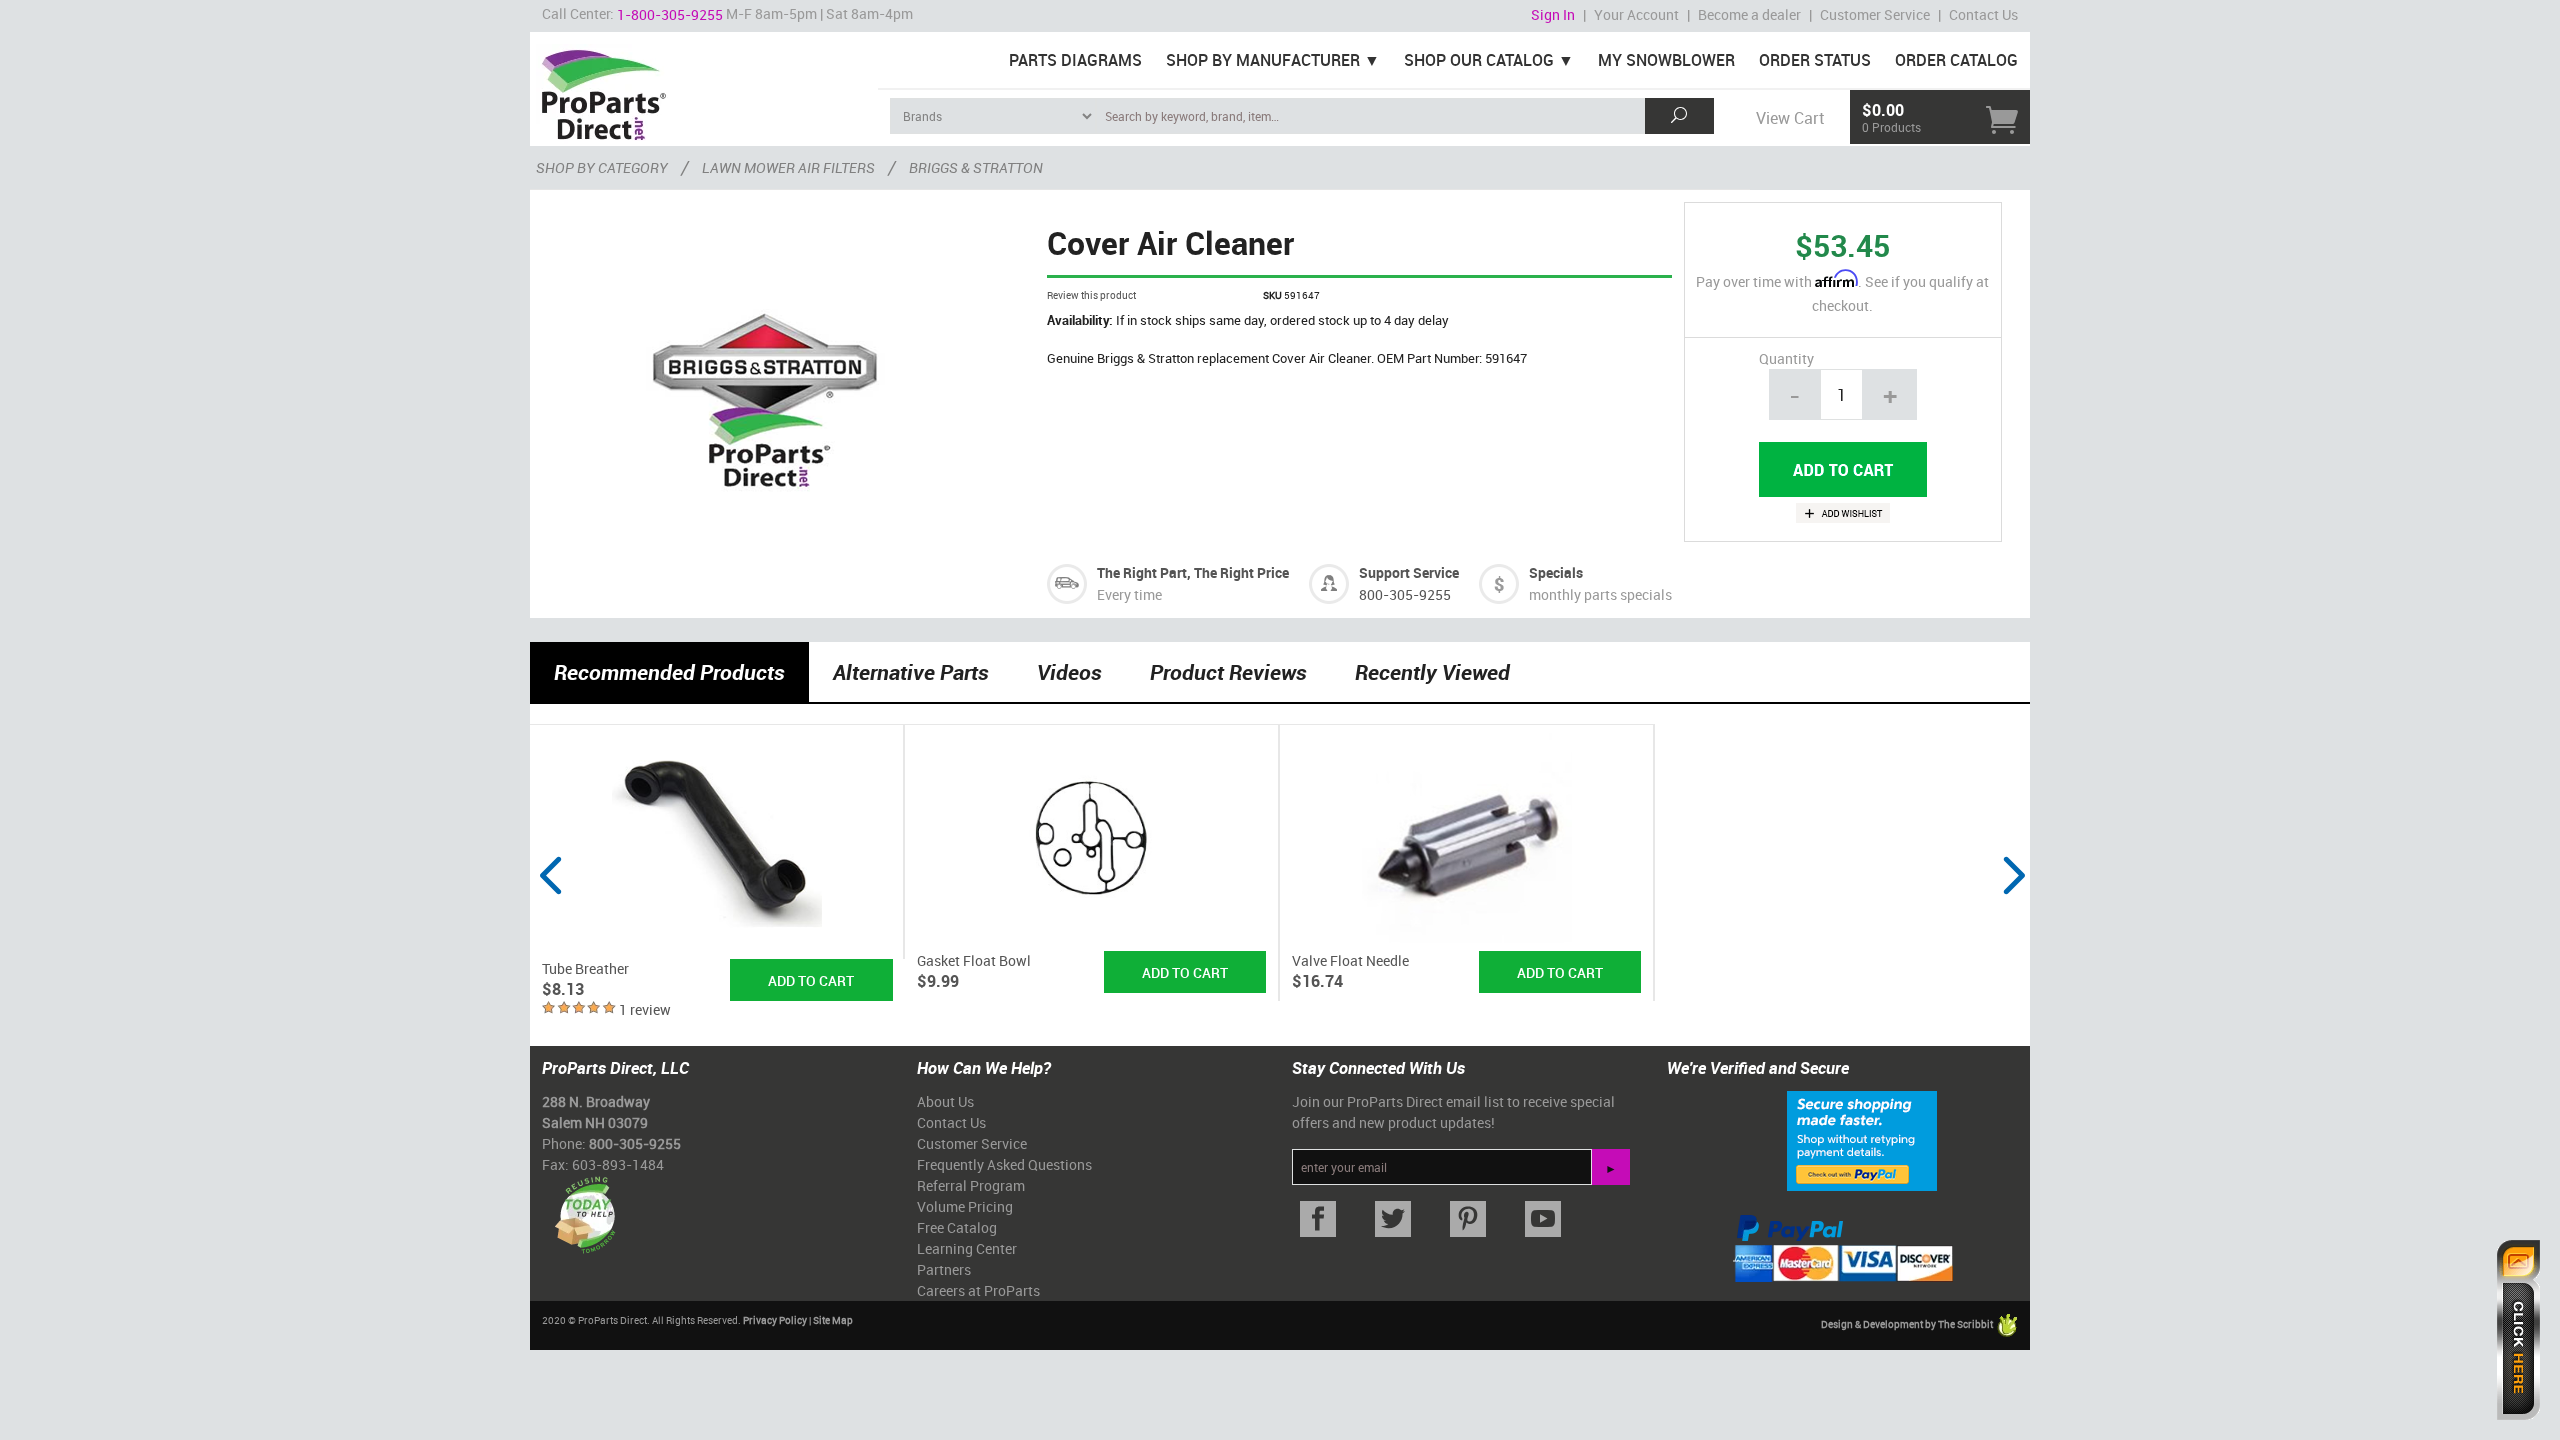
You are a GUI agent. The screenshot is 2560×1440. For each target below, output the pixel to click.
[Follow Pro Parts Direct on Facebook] (1317, 1219)
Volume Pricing (965, 1206)
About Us (945, 1101)
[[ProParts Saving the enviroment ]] (584, 1207)
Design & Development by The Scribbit (1908, 1324)
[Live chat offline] (2518, 1330)
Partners (944, 1269)
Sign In (1553, 14)
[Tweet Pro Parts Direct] (1392, 1219)
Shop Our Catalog (1479, 60)
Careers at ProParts (978, 1290)
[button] (550, 913)
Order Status (1815, 60)
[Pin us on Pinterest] (1467, 1219)
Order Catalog (1956, 60)
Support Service (1409, 572)
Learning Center (967, 1248)
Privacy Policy (775, 1320)
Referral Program (971, 1185)
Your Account (1636, 14)
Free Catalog (957, 1227)
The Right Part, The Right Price (1193, 572)
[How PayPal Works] (1862, 1139)
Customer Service (1875, 14)
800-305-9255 (1405, 594)
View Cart (1790, 118)
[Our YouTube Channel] (1542, 1219)
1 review (645, 1009)
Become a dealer (1749, 14)
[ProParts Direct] (704, 88)
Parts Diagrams (1075, 60)
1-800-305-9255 (670, 14)
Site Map (833, 1320)
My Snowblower (1666, 60)
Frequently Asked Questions (1004, 1164)
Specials (1556, 572)
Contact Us (1983, 14)
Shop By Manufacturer (1263, 60)
